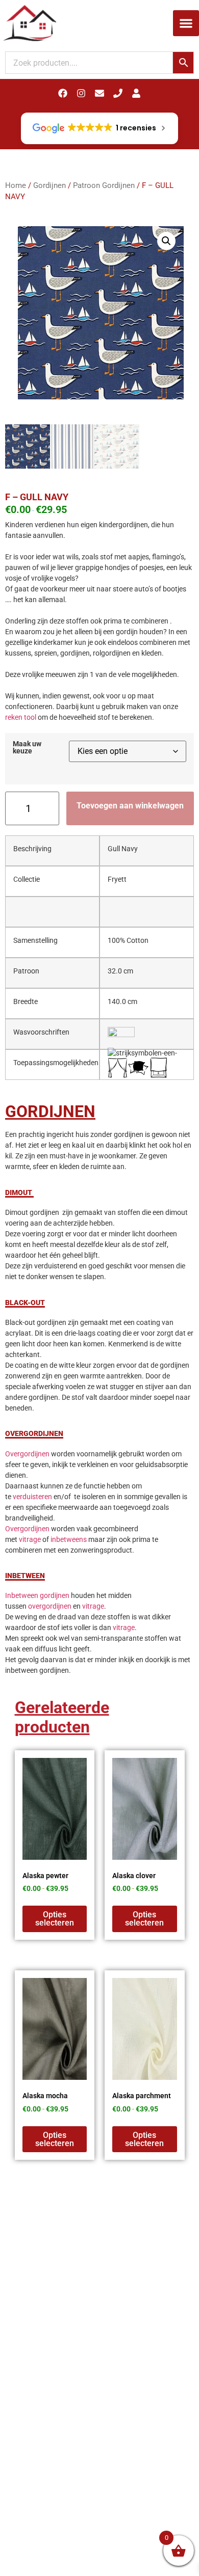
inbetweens (69, 1539)
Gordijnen (49, 185)
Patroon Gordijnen (104, 185)
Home (16, 185)
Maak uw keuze (27, 748)
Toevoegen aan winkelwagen (130, 806)
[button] (186, 23)
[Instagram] (81, 93)
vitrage (30, 1539)
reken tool (21, 717)
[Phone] (118, 93)
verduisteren (32, 1497)
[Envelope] (99, 93)
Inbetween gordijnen (37, 1595)
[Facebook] (63, 93)
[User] (136, 93)
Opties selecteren (55, 1919)
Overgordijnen (27, 1454)
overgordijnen (50, 1606)
